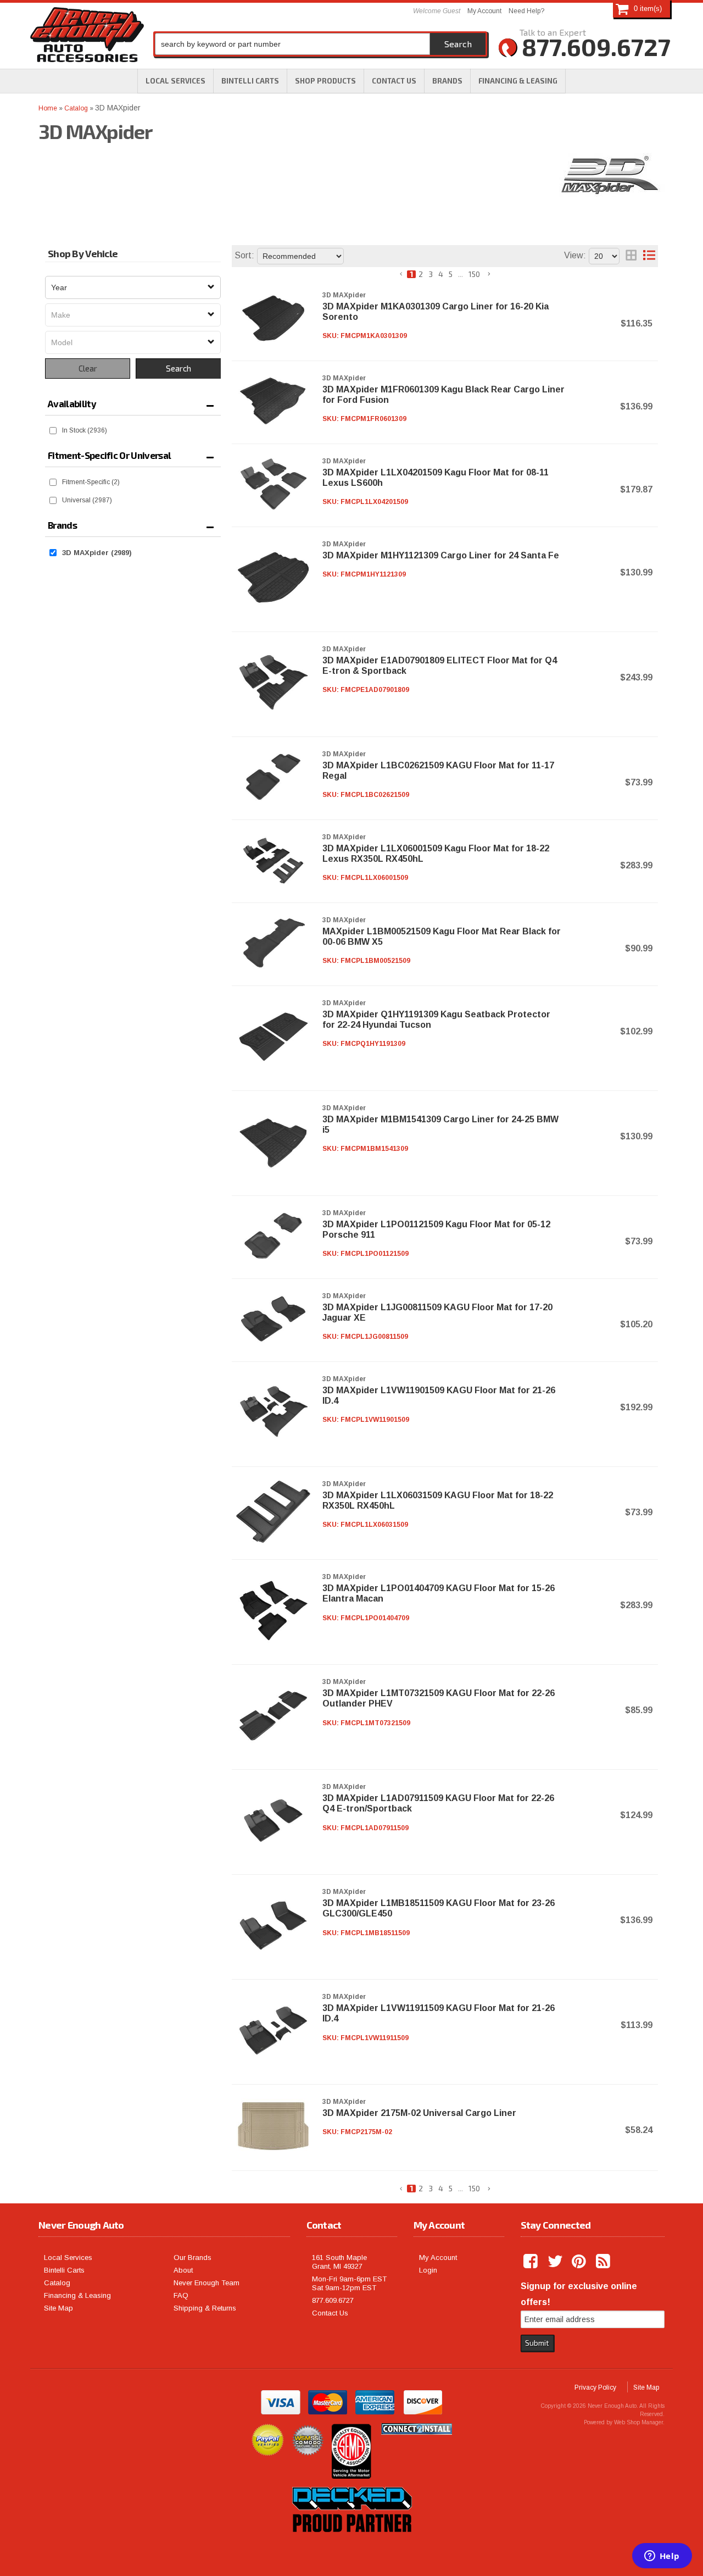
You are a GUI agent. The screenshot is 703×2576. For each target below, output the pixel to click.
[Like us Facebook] (532, 2262)
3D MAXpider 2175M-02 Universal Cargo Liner (419, 2113)
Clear (88, 368)
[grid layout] (631, 256)
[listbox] (133, 287)
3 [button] (431, 274)
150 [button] (474, 274)
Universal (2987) (87, 500)
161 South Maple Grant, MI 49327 (339, 2262)
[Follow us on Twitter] (556, 2262)
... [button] (461, 274)
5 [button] (451, 274)
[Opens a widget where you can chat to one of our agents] (662, 2557)
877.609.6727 (333, 2300)
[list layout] (649, 256)
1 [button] (411, 274)
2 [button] (421, 274)
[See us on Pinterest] (580, 2262)
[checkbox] (53, 431)
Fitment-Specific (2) (91, 482)
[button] (325, 81)
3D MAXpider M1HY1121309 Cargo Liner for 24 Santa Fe (441, 555)
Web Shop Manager (638, 2422)
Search (178, 368)
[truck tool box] (351, 2545)
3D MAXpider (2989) (97, 553)
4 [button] (441, 274)
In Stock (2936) (85, 430)
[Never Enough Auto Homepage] (87, 37)
